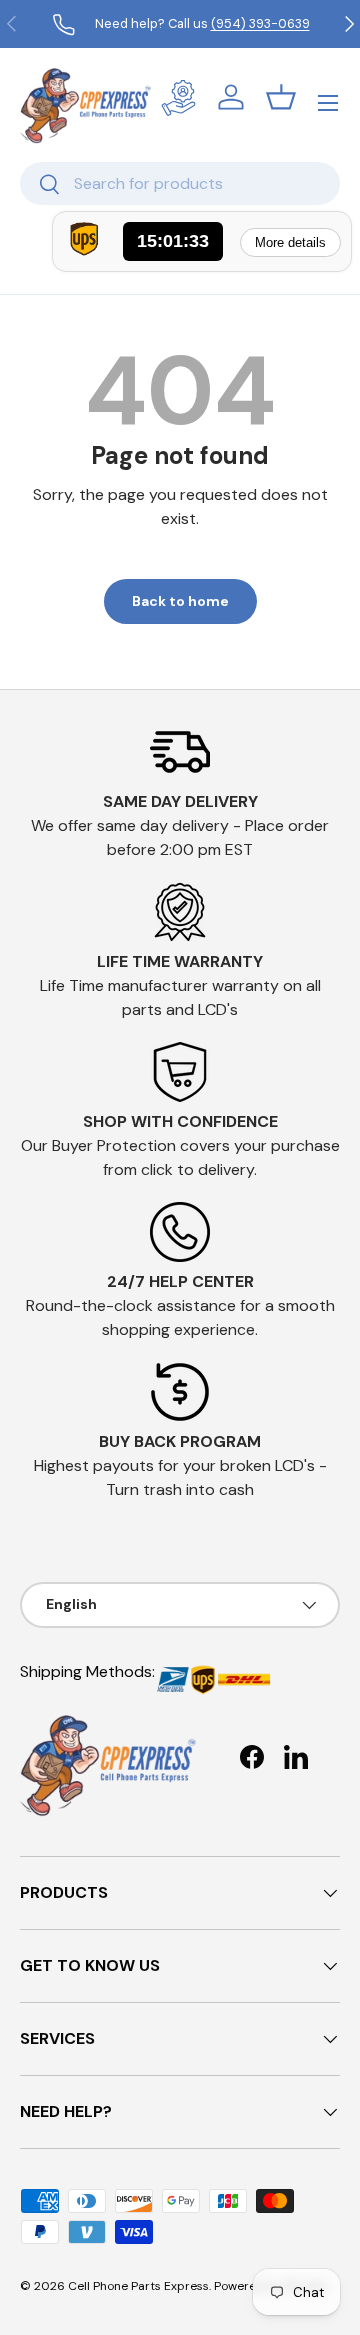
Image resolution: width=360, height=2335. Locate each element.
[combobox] (180, 183)
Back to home (180, 601)
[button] (281, 97)
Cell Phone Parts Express (138, 2286)
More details (290, 242)
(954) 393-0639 (260, 23)
